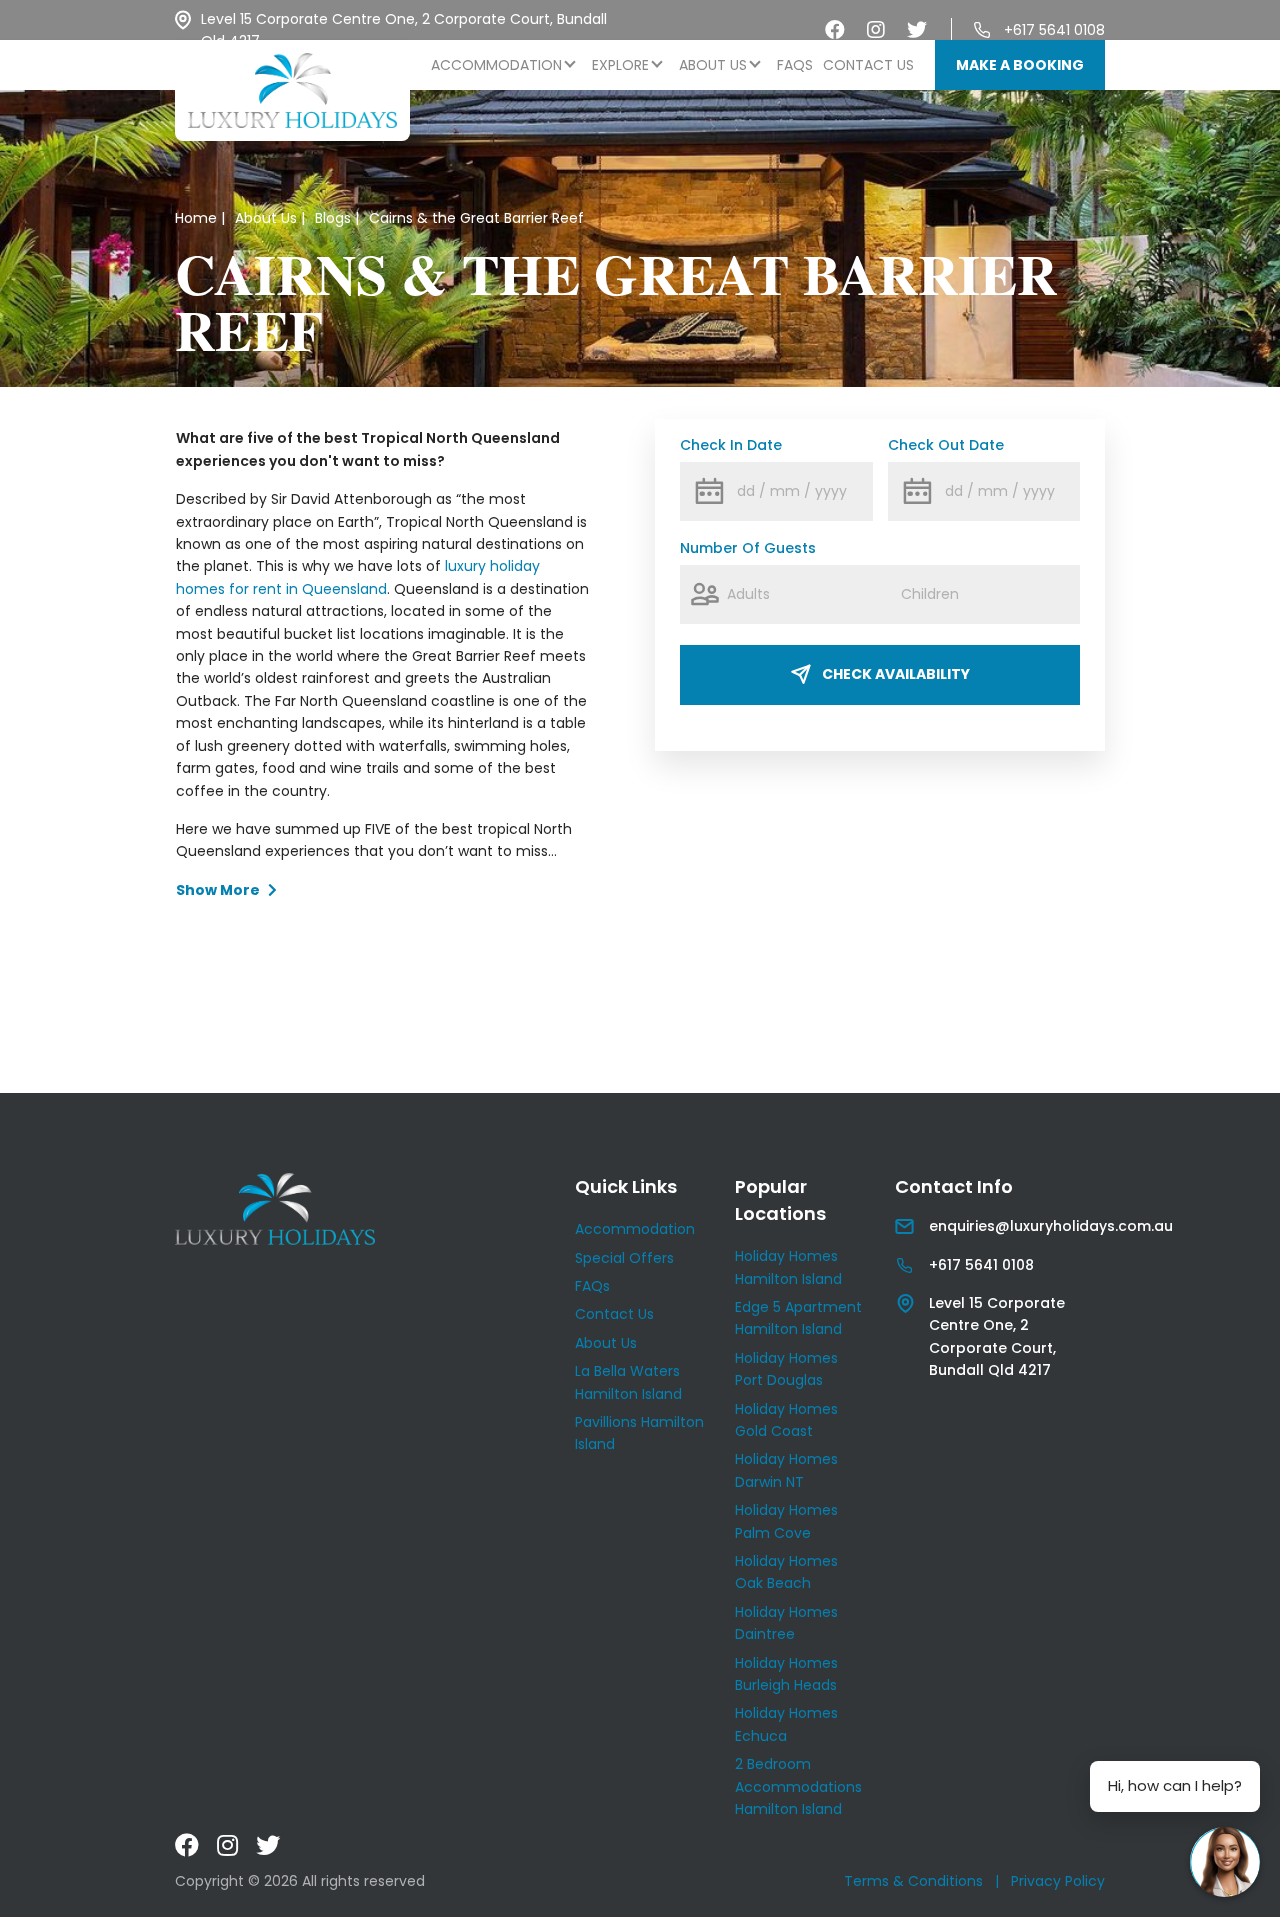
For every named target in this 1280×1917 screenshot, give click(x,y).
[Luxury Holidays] (292, 90)
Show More (218, 890)
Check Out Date (946, 445)
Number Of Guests (748, 548)
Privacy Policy (1058, 1881)
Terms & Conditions (913, 1881)
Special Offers (624, 1258)
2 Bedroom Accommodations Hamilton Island (798, 1786)
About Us (713, 65)
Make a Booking (1020, 65)
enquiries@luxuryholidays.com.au (1051, 1226)
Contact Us (868, 65)
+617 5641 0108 (1054, 30)
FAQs (795, 65)
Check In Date (731, 445)
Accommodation (496, 65)
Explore (620, 65)
